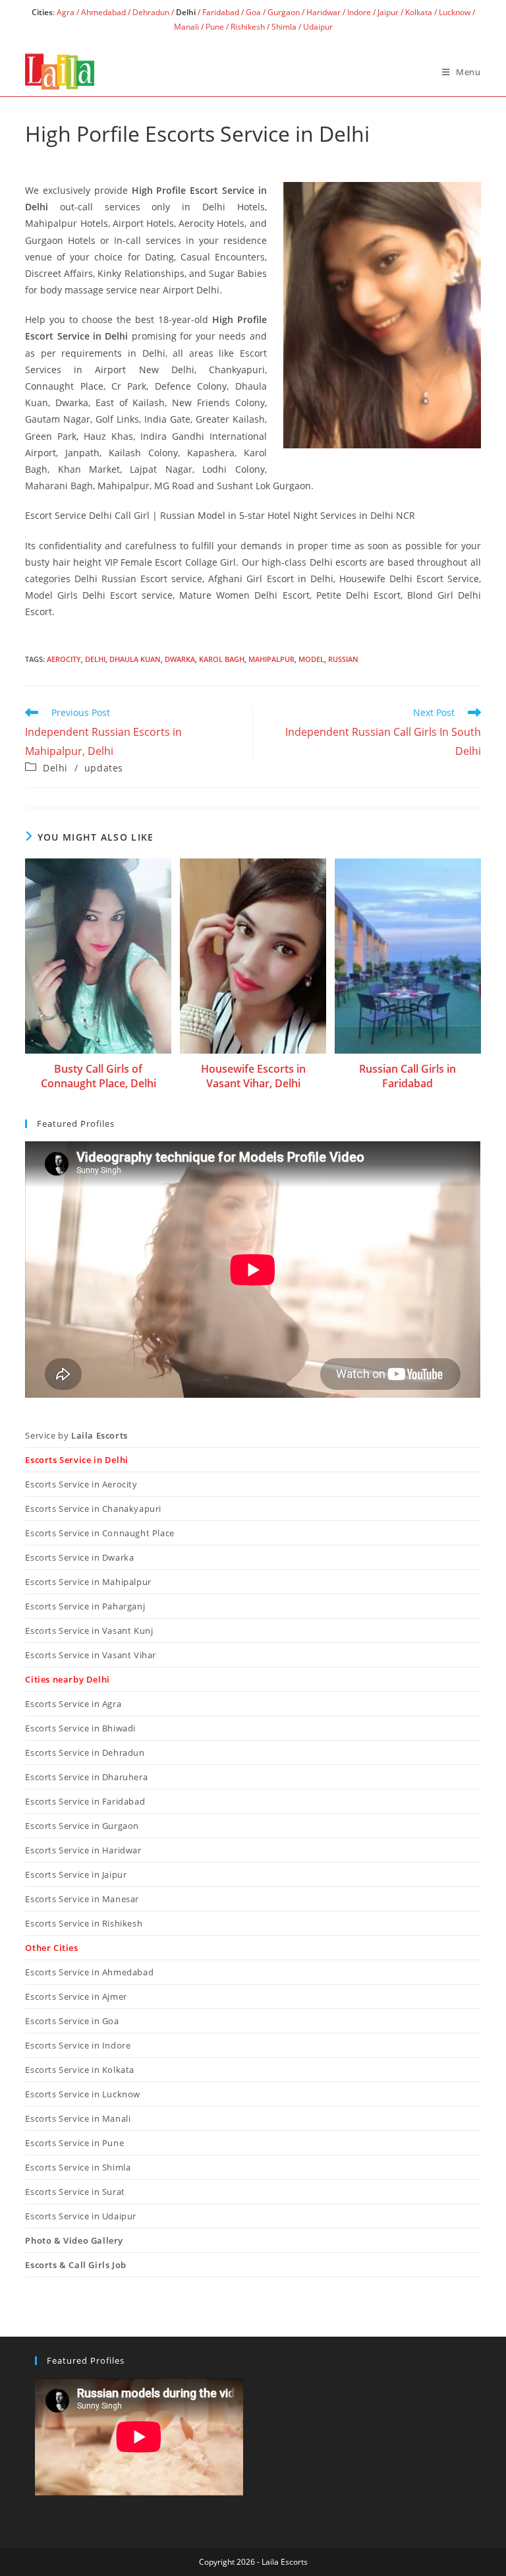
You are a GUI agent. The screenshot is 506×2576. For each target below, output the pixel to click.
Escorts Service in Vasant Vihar (91, 1655)
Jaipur (388, 12)
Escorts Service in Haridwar (83, 1850)
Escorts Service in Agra (73, 1704)
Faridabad (221, 12)
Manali (186, 27)
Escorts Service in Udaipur (81, 2216)
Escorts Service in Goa (72, 2021)
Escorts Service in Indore (78, 2045)
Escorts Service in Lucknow (83, 2094)
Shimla (284, 27)
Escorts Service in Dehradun (85, 1752)
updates (104, 768)
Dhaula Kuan (135, 659)
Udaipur (318, 27)
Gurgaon (284, 12)
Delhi (95, 659)
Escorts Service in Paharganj (85, 1606)
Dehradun (151, 12)
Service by (76, 1435)
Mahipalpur (271, 659)
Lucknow (455, 12)
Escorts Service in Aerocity (81, 1484)
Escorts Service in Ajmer (76, 1996)
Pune (215, 27)
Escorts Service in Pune (74, 2143)
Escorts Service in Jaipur (76, 1874)
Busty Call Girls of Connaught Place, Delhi (98, 1076)
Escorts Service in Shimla (78, 2167)
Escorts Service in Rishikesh (84, 1923)
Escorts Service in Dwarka (79, 1557)
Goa (253, 12)
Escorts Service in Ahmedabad (89, 1972)
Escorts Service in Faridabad (85, 1801)
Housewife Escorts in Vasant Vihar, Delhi (253, 1076)
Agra (65, 12)
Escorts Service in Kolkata (80, 2070)
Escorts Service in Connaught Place (99, 1533)
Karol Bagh (222, 659)
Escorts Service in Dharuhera (86, 1777)
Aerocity (64, 659)
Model (311, 659)
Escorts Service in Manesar (82, 1899)
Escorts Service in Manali (78, 2118)
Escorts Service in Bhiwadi (80, 1728)
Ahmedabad (103, 12)
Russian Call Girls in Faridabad (408, 1076)
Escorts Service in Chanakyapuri (93, 1509)
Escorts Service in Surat (75, 2192)
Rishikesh (248, 27)
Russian (343, 659)
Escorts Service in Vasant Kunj (89, 1631)
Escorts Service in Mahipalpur (88, 1582)
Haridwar (323, 12)
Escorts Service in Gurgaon (82, 1826)
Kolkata (419, 12)
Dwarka (180, 659)
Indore (359, 12)
